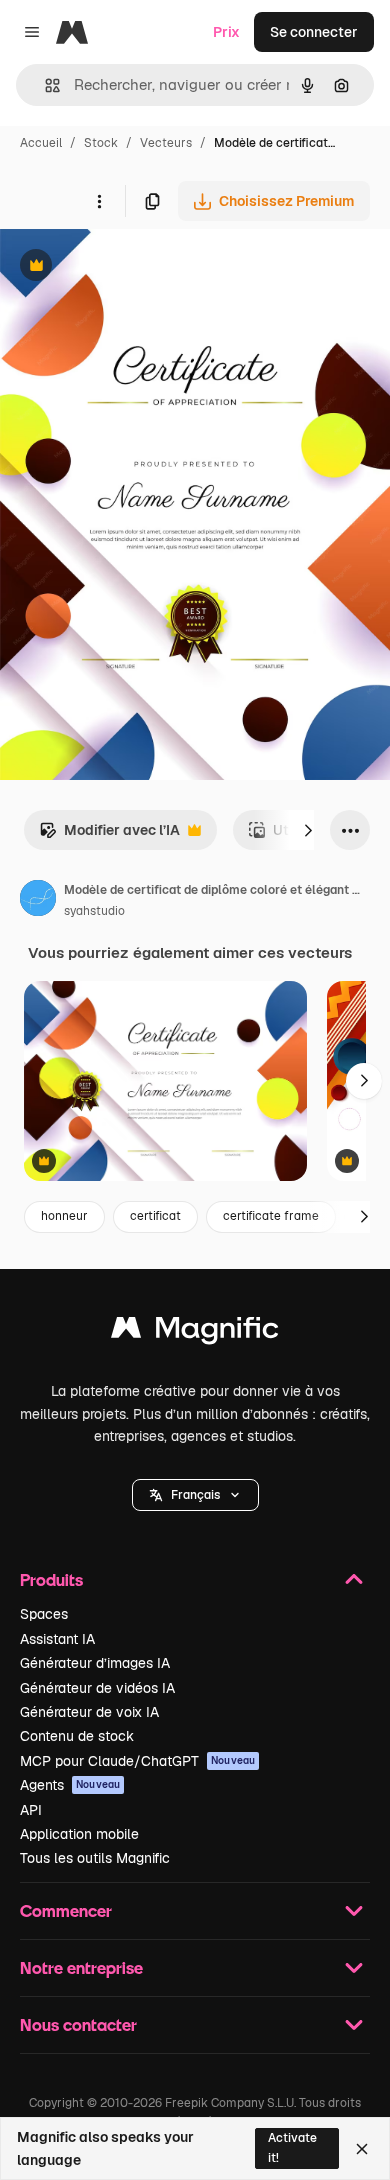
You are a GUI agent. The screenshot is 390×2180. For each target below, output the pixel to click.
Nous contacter (78, 2024)
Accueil (41, 143)
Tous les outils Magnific (95, 1858)
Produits (51, 1579)
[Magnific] (195, 1332)
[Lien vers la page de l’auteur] (38, 901)
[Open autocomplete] (44, 85)
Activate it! (292, 2147)
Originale (132, 267)
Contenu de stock (77, 1736)
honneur (64, 1216)
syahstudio (94, 911)
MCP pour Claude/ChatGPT (137, 1761)
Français (195, 1495)
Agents (70, 1785)
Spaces (44, 1614)
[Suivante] (308, 830)
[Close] (362, 2149)
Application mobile (79, 1834)
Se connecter (314, 32)
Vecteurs (166, 143)
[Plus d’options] (99, 201)
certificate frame (271, 1216)
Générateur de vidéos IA (97, 1688)
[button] (195, 1495)
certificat (155, 1216)
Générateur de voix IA (89, 1712)
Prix (226, 32)
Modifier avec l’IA (109, 835)
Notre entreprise (81, 1967)
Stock (101, 143)
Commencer (66, 1910)
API (31, 1810)
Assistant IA (57, 1639)
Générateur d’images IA (95, 1663)
